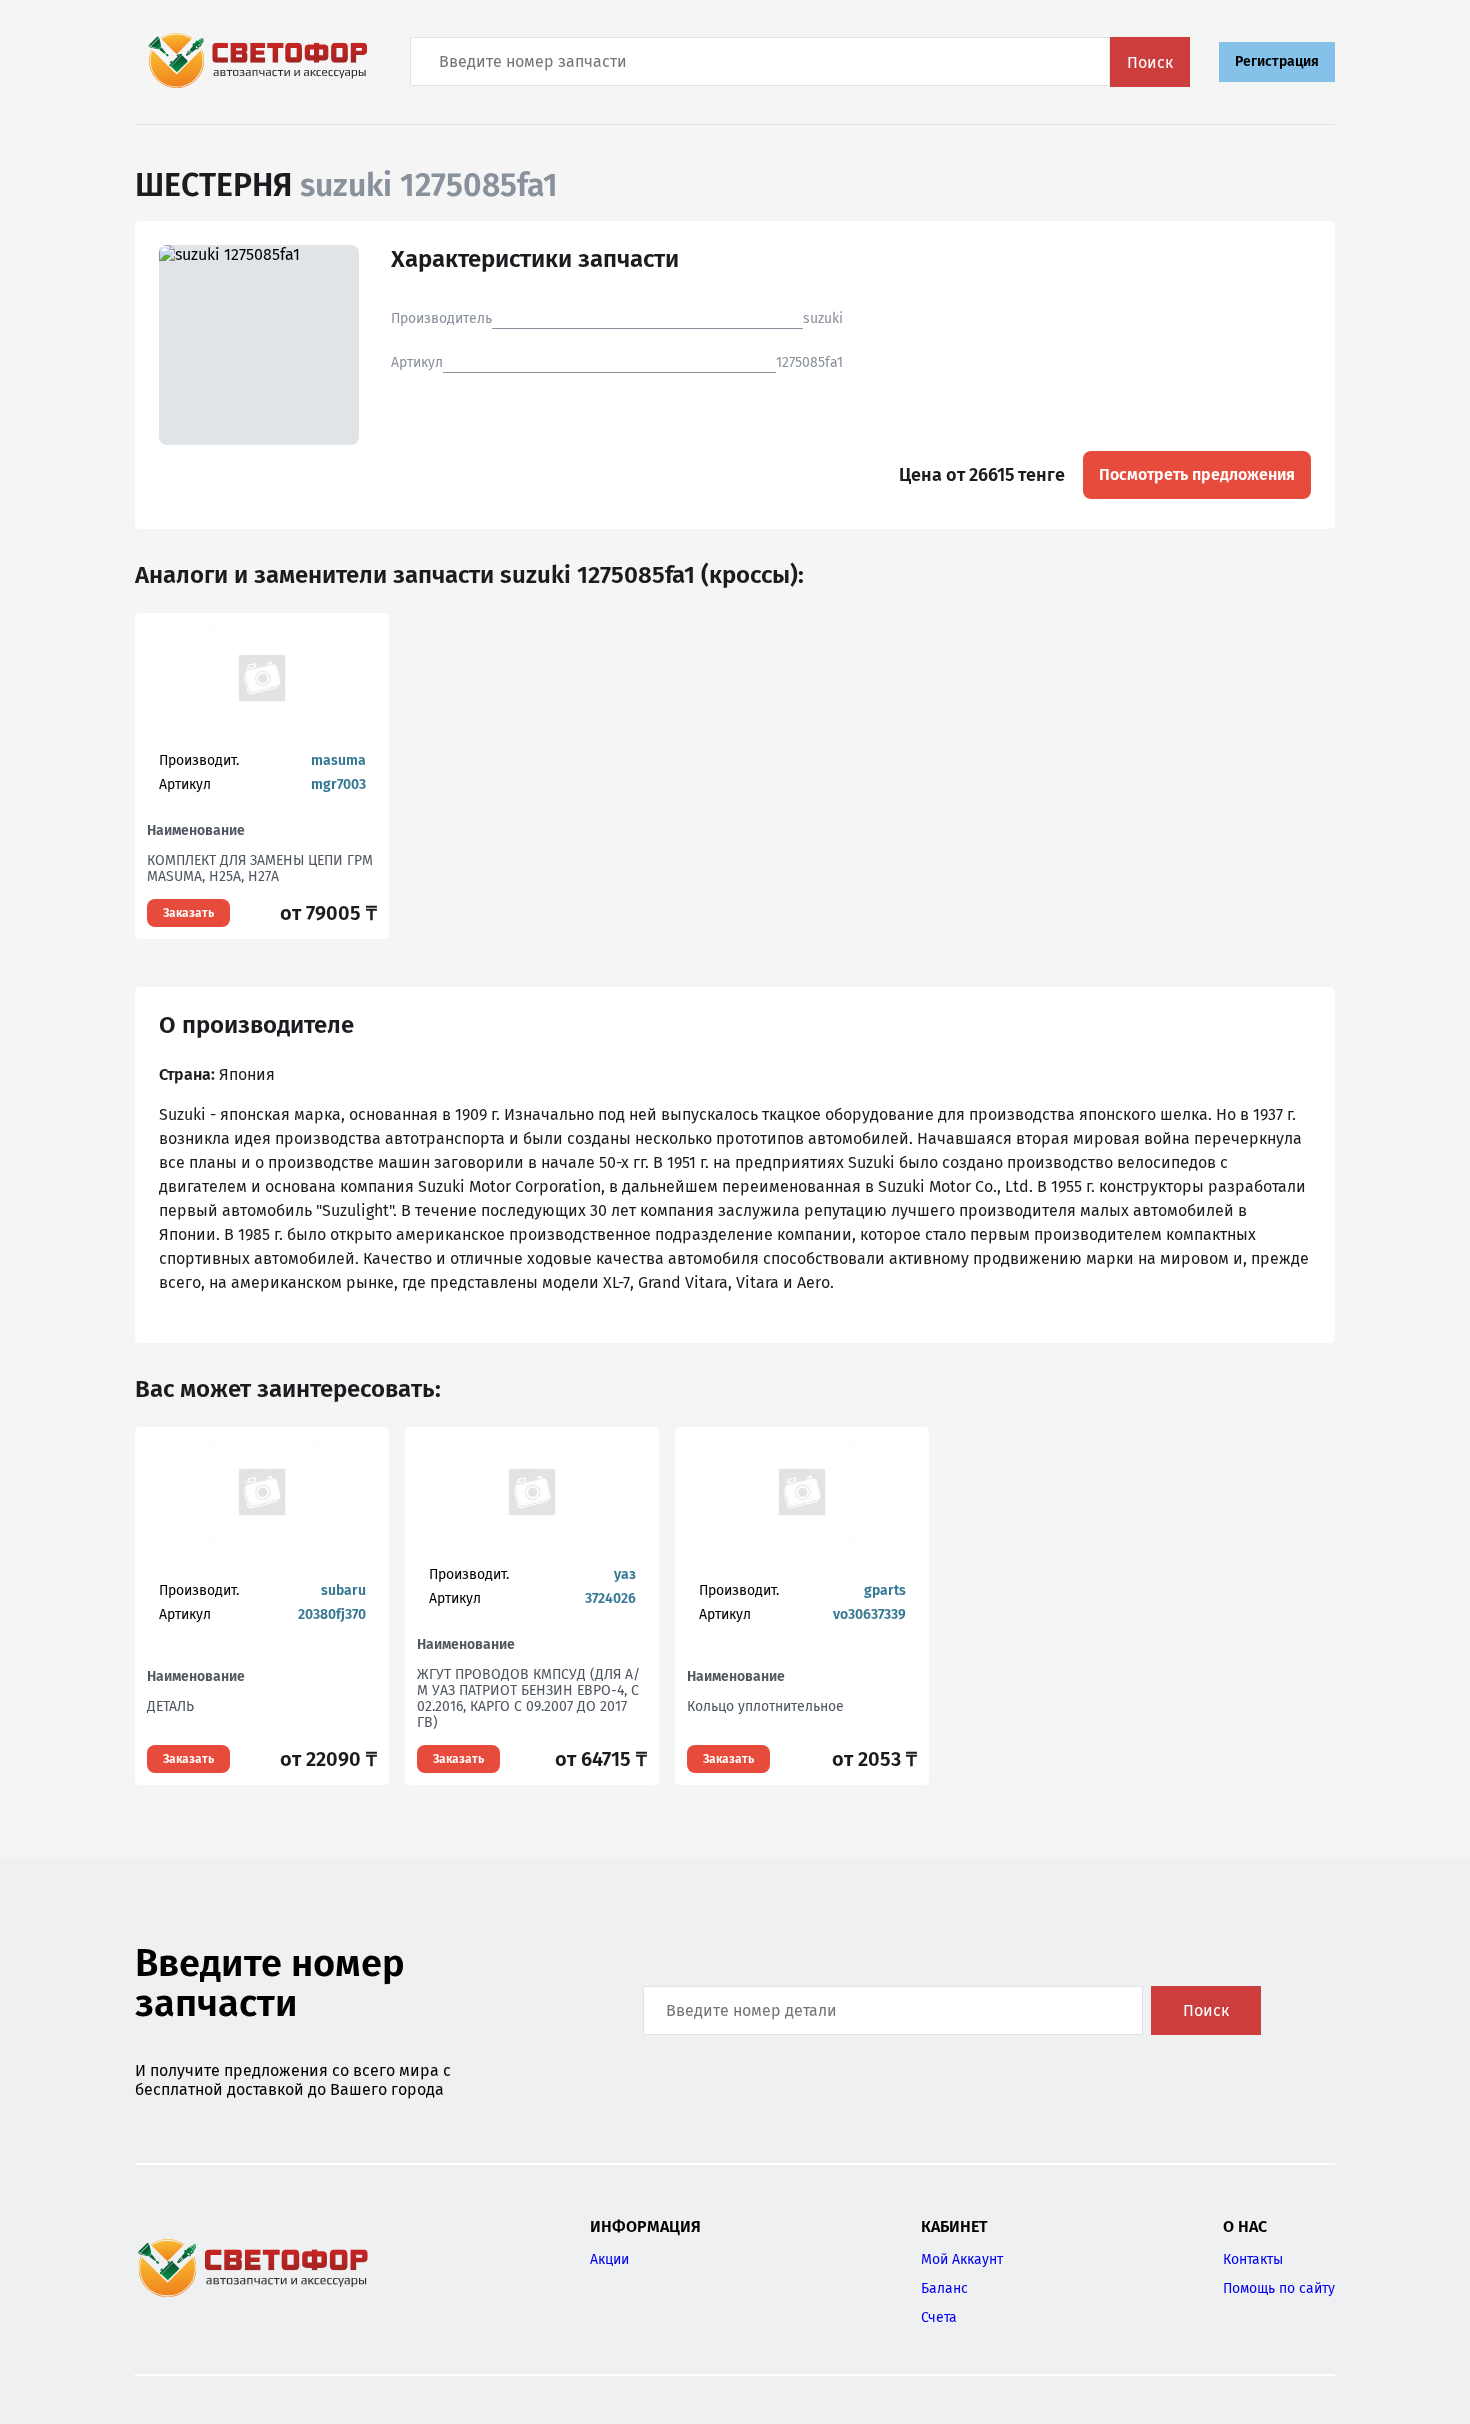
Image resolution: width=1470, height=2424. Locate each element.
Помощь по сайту (1279, 2288)
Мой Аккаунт (962, 2259)
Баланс (944, 2288)
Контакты (1253, 2259)
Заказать (188, 913)
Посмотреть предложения (1197, 474)
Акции (609, 2259)
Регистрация (1277, 61)
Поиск (1150, 62)
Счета (939, 2317)
